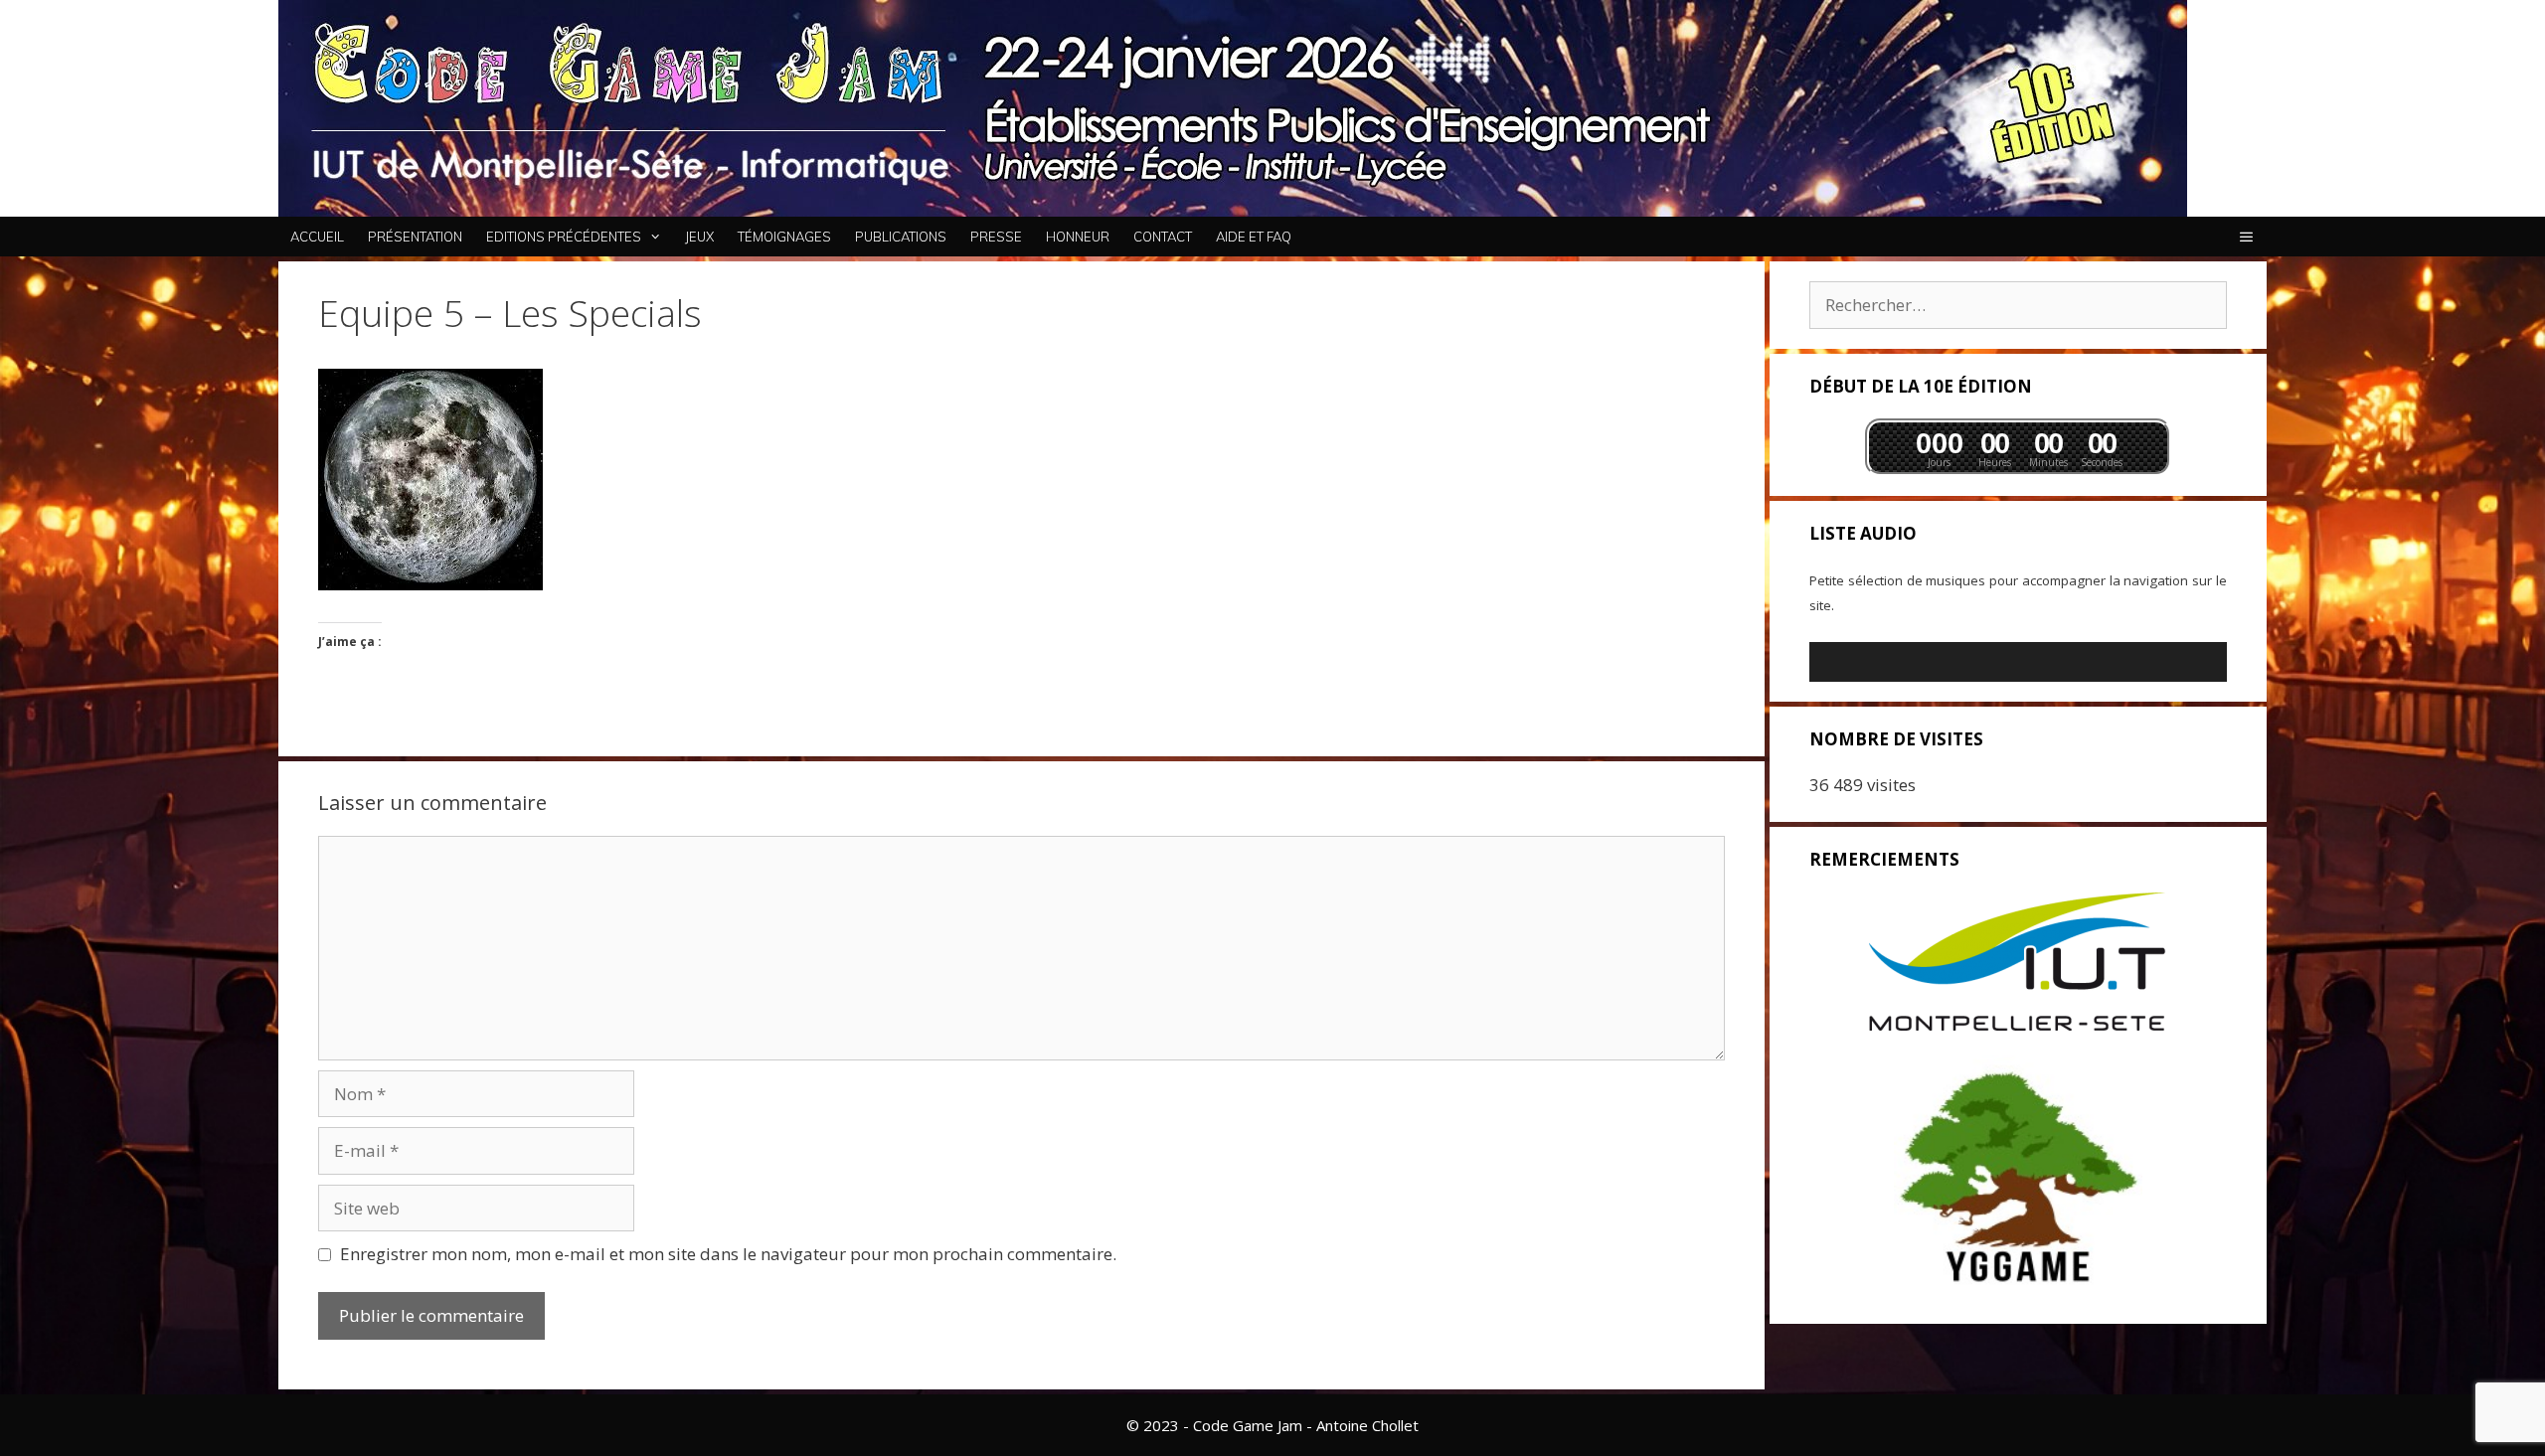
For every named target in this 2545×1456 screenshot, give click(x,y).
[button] (2246, 237)
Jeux (699, 237)
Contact (1163, 237)
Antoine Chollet (1367, 1425)
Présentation (415, 237)
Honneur (1078, 237)
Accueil (317, 237)
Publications (901, 237)
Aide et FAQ (1254, 237)
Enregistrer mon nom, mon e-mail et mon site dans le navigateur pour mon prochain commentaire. (728, 1254)
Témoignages (784, 237)
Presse (996, 237)
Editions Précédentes (564, 237)
